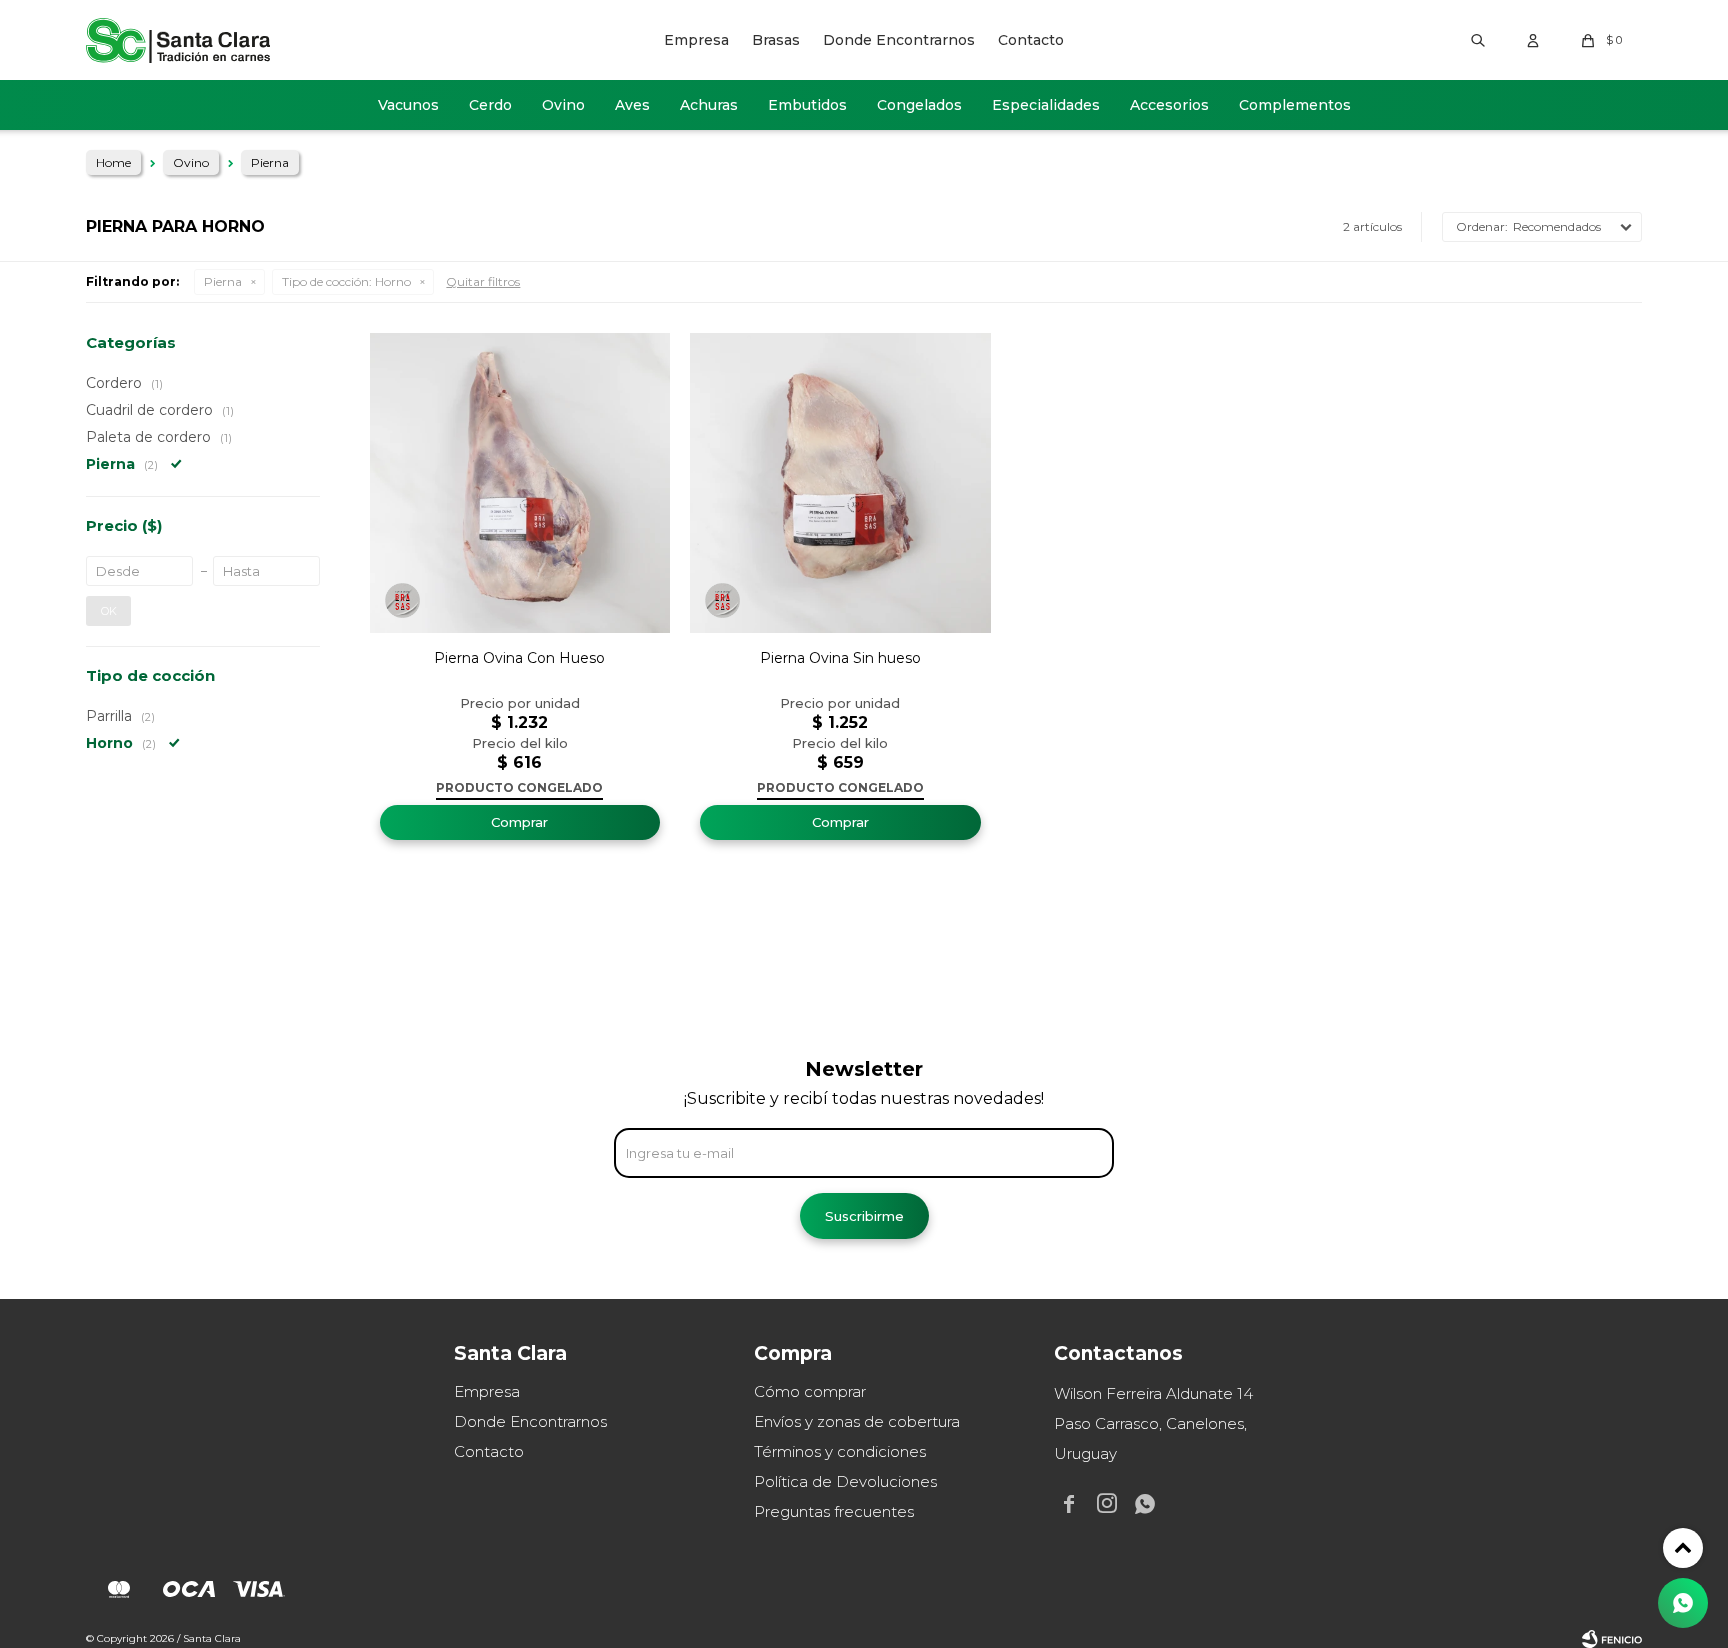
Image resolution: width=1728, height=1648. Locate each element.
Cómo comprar (810, 1391)
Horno (346, 281)
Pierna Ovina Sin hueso (840, 658)
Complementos (1295, 105)
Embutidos (807, 105)
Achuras (709, 105)
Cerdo (490, 105)
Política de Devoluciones (845, 1481)
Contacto (1031, 40)
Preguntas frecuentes (834, 1511)
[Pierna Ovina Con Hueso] (520, 483)
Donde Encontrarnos (899, 40)
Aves (632, 105)
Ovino (563, 105)
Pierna (223, 281)
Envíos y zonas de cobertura (857, 1421)
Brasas (776, 40)
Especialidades (1046, 105)
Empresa (696, 40)
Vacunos (408, 105)
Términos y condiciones (840, 1451)
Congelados (919, 105)
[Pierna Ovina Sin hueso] (840, 483)
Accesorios (1169, 105)
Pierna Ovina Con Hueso (519, 658)
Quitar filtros (483, 281)
